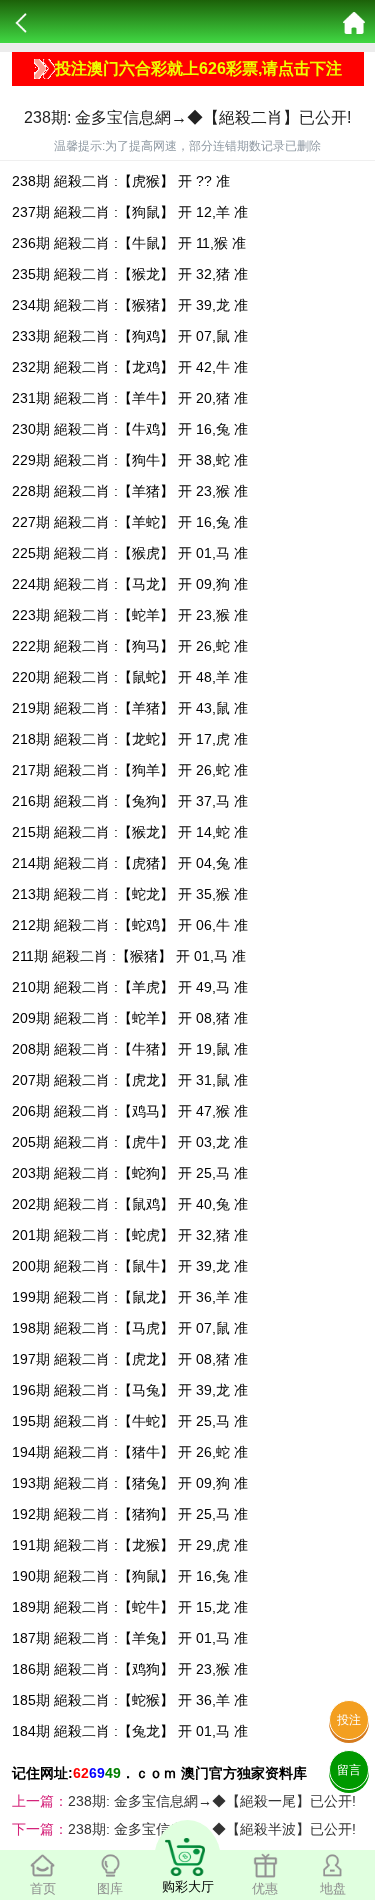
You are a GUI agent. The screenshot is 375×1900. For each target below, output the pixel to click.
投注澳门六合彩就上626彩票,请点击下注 (198, 68)
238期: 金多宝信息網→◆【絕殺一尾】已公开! (212, 1801)
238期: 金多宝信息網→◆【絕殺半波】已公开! (212, 1829)
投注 (349, 1720)
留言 (349, 1770)
